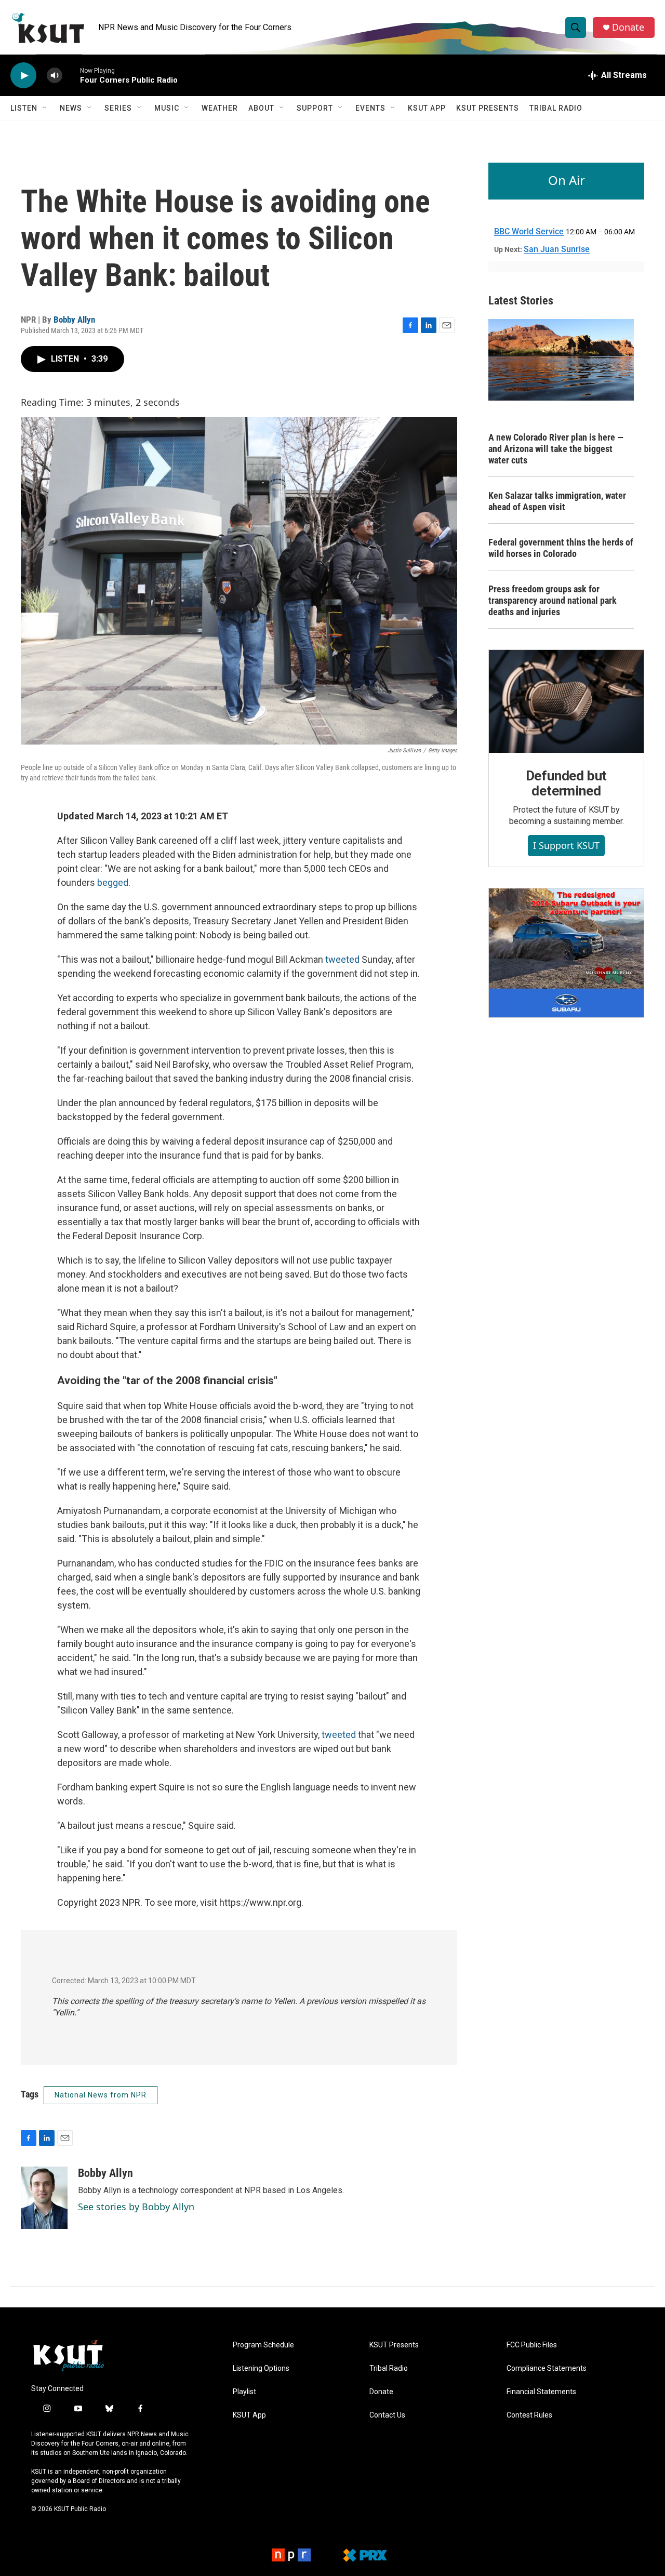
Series (118, 108)
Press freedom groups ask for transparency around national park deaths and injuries (553, 600)
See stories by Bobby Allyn (136, 2207)
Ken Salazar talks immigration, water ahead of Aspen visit (557, 501)
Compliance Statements (547, 2368)
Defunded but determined (567, 784)
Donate (628, 27)
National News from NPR (101, 2095)
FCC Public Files (532, 2345)
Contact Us (387, 2415)
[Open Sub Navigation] (45, 108)
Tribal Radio (556, 108)
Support (315, 108)
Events (370, 108)
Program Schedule (263, 2345)
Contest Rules (529, 2415)
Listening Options (261, 2368)
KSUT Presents (488, 108)
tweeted (342, 959)
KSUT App (427, 108)
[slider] (71, 75)
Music (167, 108)
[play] (23, 76)
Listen (24, 108)
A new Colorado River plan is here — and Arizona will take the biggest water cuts (556, 449)
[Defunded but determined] (566, 701)
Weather (220, 108)
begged (113, 882)
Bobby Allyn (74, 320)
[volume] (55, 76)
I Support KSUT (566, 845)
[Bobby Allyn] (44, 2198)
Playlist (244, 2392)
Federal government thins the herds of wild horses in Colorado (561, 548)
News (71, 108)
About (261, 108)
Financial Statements (541, 2392)
